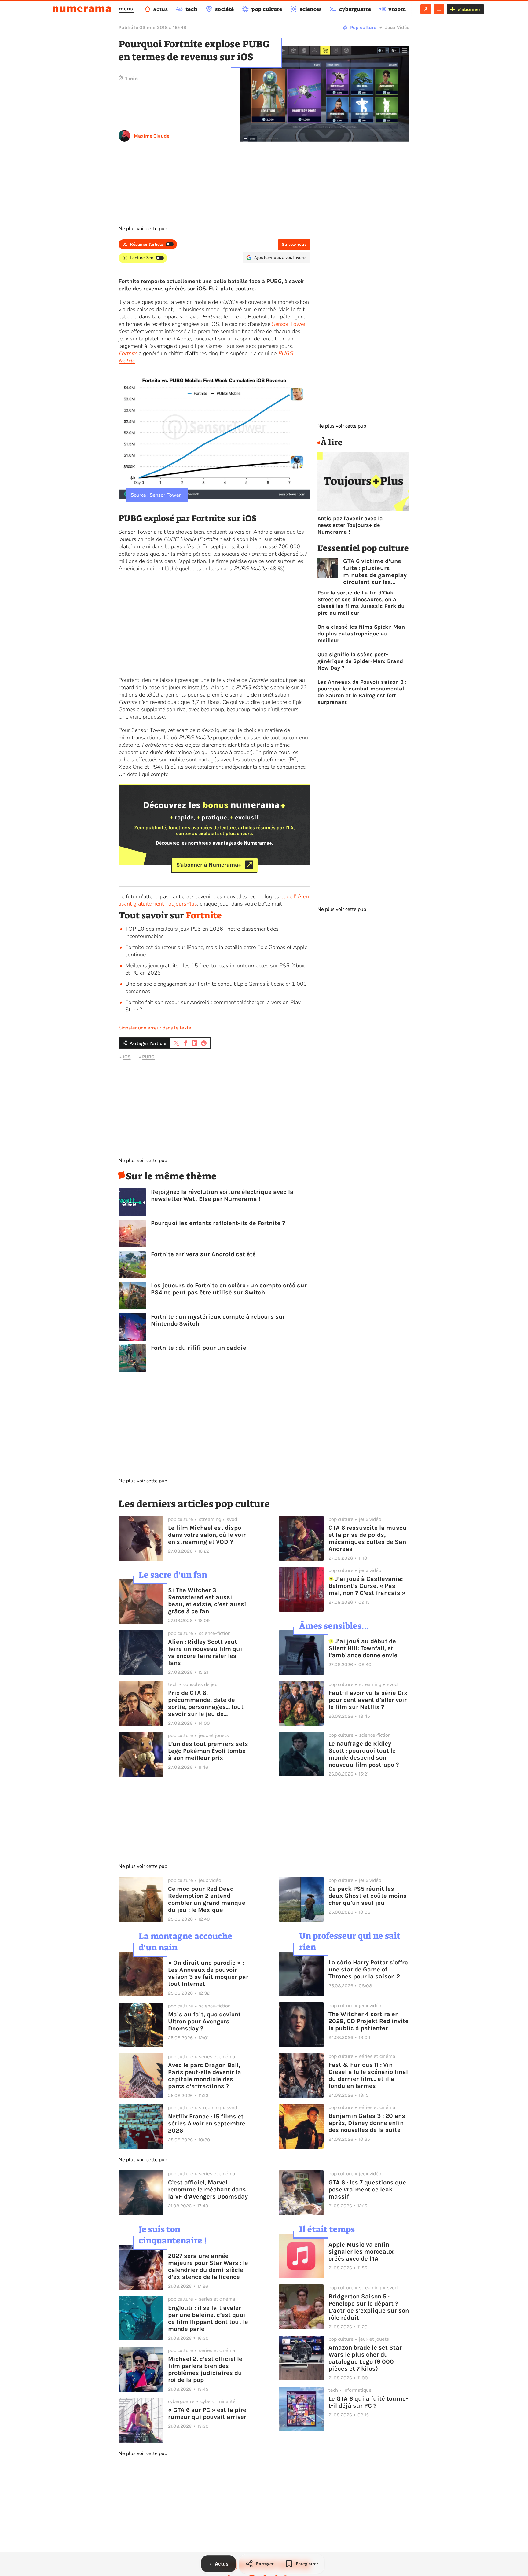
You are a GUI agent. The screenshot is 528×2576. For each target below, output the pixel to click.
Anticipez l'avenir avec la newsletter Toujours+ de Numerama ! (350, 525)
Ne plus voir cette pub (143, 229)
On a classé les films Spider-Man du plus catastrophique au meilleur (361, 634)
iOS (127, 1057)
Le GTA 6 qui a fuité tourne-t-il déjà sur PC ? (368, 2402)
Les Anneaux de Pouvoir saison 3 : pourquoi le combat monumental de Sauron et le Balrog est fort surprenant (362, 692)
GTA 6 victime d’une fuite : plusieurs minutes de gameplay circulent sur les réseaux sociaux (375, 572)
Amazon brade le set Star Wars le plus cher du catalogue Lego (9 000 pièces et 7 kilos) (365, 2358)
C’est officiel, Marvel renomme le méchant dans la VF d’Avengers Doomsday (208, 2190)
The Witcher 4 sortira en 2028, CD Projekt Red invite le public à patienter (369, 2021)
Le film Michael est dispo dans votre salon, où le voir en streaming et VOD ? (207, 1535)
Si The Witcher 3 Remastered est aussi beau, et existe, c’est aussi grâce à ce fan (207, 1601)
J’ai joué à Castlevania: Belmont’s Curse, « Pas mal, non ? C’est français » (367, 1586)
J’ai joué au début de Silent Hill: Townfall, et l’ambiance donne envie (363, 1648)
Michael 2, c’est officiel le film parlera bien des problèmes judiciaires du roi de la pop (205, 2369)
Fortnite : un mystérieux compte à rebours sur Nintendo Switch (218, 1320)
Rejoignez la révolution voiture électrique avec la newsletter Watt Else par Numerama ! (222, 1195)
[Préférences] (439, 9)
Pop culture (363, 27)
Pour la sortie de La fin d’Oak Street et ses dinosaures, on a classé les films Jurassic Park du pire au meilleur (361, 603)
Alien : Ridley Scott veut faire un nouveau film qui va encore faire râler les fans (205, 1652)
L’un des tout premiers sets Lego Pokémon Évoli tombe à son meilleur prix (208, 1751)
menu (126, 9)
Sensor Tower (289, 324)
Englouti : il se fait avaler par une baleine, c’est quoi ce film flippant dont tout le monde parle (208, 2318)
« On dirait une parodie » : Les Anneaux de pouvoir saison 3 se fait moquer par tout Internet (208, 1973)
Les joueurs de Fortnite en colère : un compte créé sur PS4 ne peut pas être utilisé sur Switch (229, 1289)
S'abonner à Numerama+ (209, 865)
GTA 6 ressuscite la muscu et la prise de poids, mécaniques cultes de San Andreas (368, 1538)
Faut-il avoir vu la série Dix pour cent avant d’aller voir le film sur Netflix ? (368, 1700)
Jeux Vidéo (397, 27)
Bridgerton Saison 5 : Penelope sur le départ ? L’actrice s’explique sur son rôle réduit (369, 2307)
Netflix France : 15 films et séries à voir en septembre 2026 (207, 2123)
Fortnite (204, 915)
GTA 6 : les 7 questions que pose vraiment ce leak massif (367, 2190)
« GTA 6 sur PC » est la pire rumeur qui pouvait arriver (207, 2413)
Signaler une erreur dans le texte (155, 1028)
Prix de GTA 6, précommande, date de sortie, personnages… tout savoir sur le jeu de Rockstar (206, 1703)
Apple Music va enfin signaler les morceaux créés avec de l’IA (361, 2252)
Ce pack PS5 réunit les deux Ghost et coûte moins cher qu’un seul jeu (368, 1896)
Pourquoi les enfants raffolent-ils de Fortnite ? (218, 1223)
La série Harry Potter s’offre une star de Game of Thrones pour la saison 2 (368, 1969)
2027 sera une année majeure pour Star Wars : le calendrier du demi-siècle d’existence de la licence (208, 2266)
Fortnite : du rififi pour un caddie (199, 1348)
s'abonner (469, 9)
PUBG (148, 1057)
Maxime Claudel (152, 136)
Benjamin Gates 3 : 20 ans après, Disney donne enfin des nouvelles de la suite (367, 2123)
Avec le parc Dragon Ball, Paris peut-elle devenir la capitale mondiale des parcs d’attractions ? (205, 2076)
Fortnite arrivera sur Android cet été (203, 1254)
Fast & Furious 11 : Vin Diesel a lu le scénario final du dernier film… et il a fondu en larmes (368, 2075)
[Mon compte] (426, 9)
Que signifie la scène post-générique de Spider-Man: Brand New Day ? (360, 661)
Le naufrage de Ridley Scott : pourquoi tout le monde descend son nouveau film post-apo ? (364, 1754)
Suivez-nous (294, 244)
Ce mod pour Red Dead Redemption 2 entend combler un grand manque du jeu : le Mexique (207, 1899)
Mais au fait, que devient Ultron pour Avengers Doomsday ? (204, 2021)
